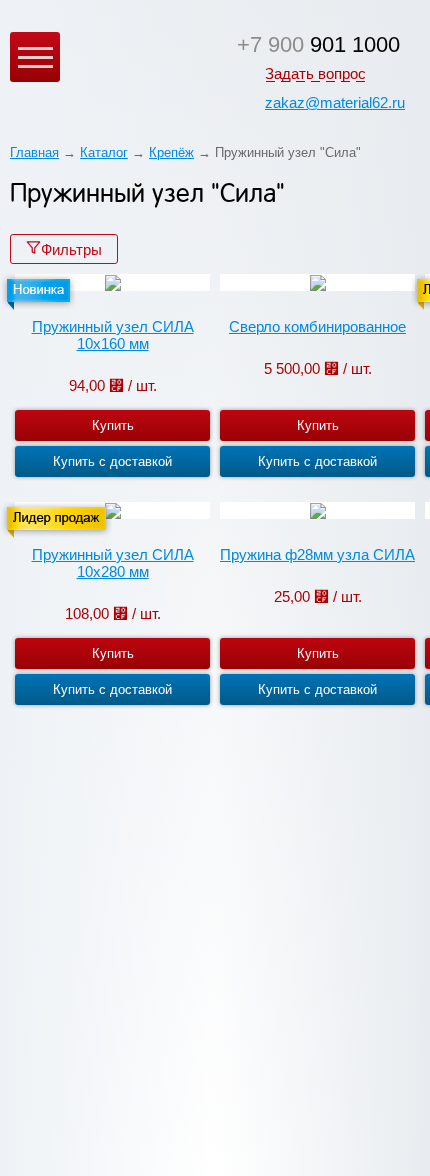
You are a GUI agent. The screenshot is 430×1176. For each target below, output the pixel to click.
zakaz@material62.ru (335, 102)
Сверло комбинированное (317, 326)
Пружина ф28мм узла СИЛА (317, 554)
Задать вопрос (315, 73)
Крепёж (171, 152)
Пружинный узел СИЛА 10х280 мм (113, 563)
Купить (113, 425)
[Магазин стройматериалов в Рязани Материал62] (143, 68)
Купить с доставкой (112, 461)
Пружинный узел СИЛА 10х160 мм (113, 335)
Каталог (104, 152)
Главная (34, 152)
